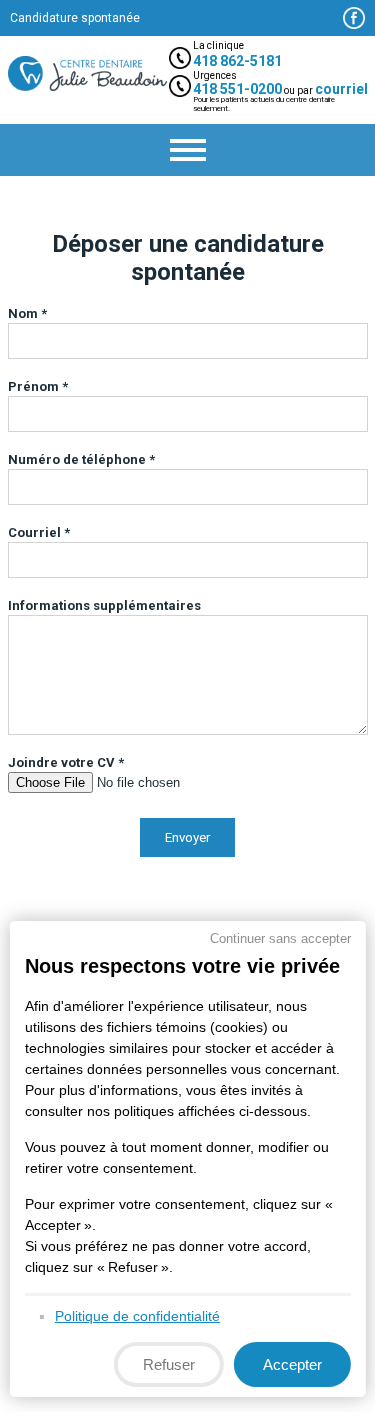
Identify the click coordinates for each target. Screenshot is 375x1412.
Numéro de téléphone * (81, 459)
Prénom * (38, 386)
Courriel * (39, 532)
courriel (341, 89)
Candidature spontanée (75, 18)
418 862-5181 (237, 61)
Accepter (292, 1364)
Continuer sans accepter (280, 938)
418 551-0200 (237, 89)
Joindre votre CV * (66, 762)
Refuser (169, 1364)
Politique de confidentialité (136, 1316)
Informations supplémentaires (104, 605)
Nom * (27, 313)
